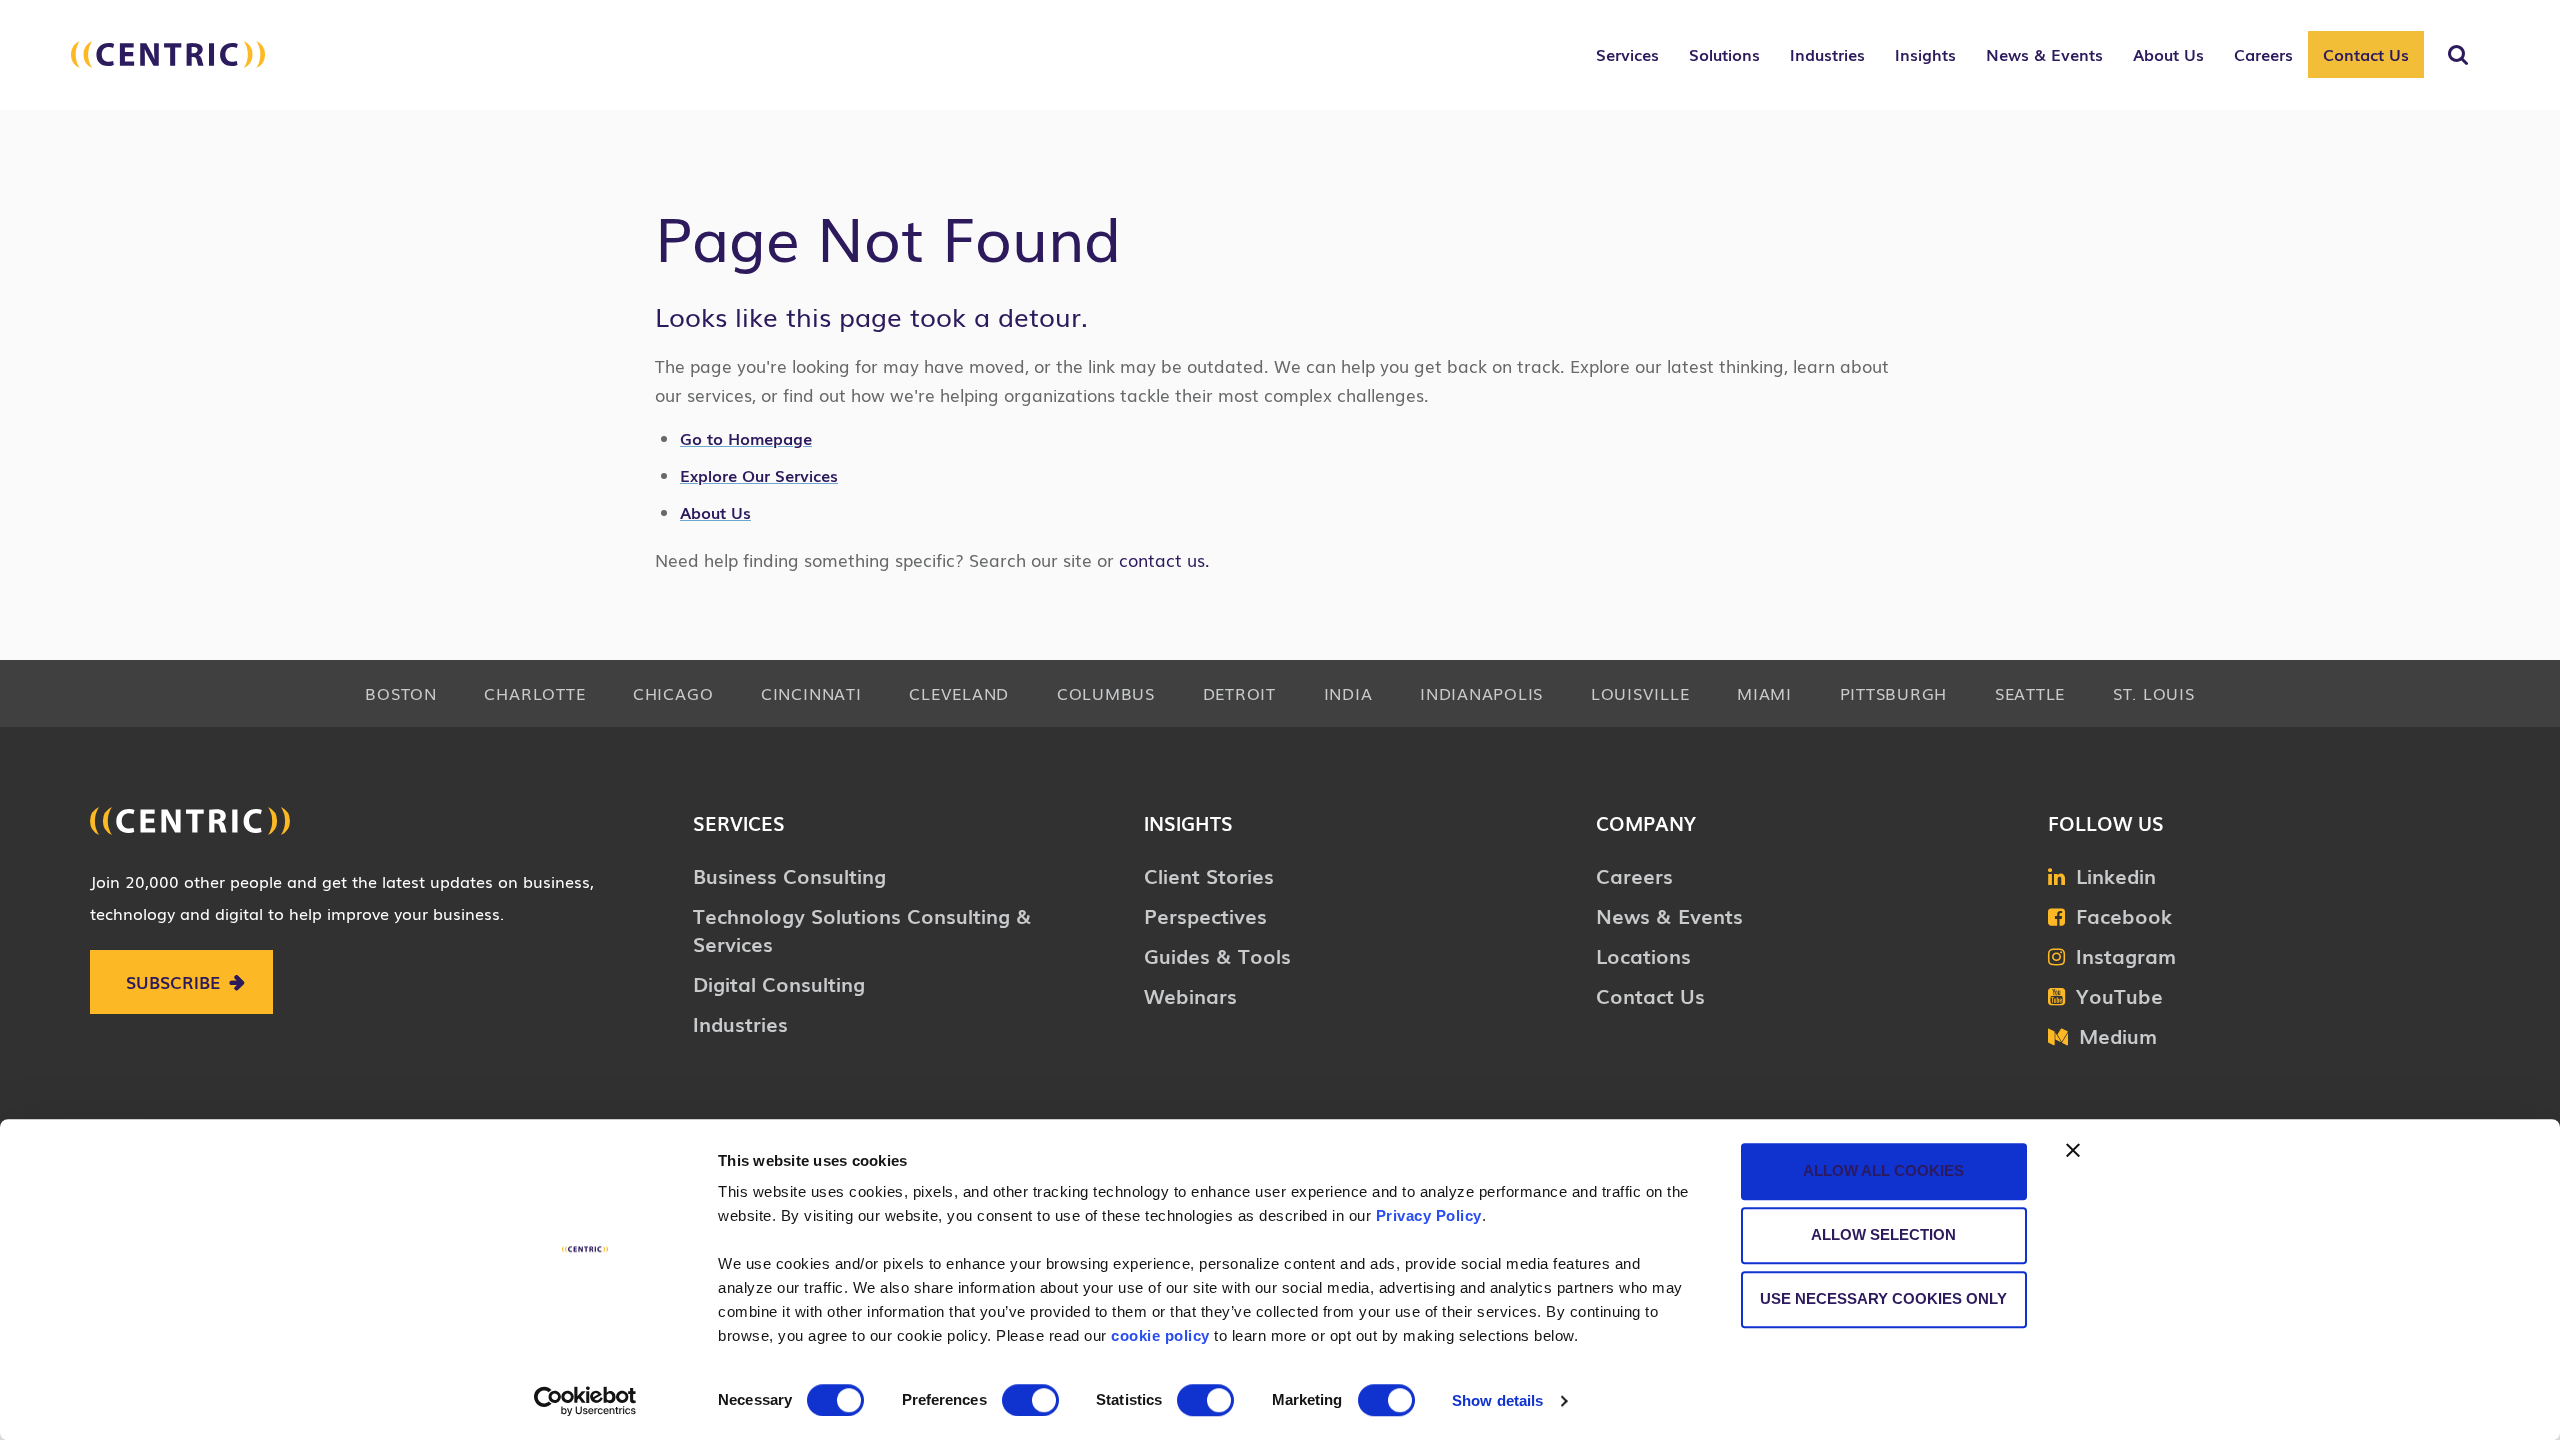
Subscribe (173, 981)
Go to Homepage (746, 438)
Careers (1634, 875)
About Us (715, 512)
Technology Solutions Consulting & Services (862, 929)
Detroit (1239, 693)
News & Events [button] (2044, 54)
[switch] (1030, 1400)
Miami (1764, 693)
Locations (1643, 955)
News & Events (1669, 915)
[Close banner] (2073, 1150)
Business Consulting (789, 875)
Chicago (673, 693)
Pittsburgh (1894, 693)
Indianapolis (1481, 693)
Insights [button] (1925, 54)
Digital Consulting (779, 983)
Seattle (2030, 693)
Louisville (1640, 693)
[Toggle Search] (2458, 55)
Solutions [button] (1724, 54)
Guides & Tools (1217, 955)
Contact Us (2366, 54)
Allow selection (1883, 1234)
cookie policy (1160, 1335)
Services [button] (1627, 54)
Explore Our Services (759, 475)
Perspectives (1205, 915)
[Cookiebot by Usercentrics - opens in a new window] (585, 1401)
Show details (1497, 1400)
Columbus (1106, 693)
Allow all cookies (1883, 1170)
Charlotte (534, 693)
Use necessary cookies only (1883, 1298)
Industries (740, 1023)
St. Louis (2154, 693)
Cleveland (959, 693)
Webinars (1190, 995)
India (1348, 693)
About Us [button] (2168, 54)
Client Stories (1209, 875)
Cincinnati (811, 693)
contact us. (1162, 559)
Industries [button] (1827, 54)
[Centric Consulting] (168, 65)
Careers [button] (2263, 54)
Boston (401, 693)
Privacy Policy (1429, 1215)
